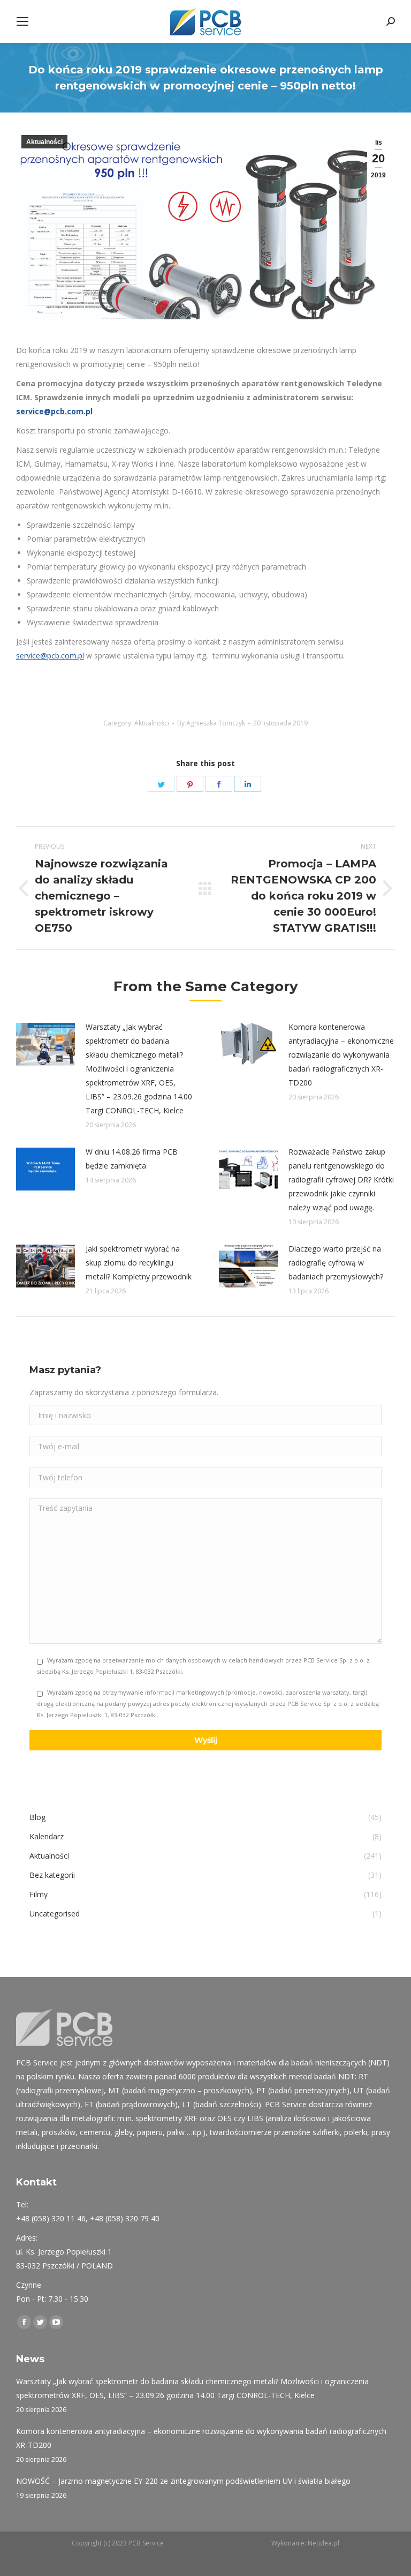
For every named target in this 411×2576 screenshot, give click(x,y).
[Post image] (45, 1044)
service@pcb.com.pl (54, 411)
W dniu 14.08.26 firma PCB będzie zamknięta (132, 1159)
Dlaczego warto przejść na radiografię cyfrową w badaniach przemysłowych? (336, 1263)
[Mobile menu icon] (22, 21)
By (211, 723)
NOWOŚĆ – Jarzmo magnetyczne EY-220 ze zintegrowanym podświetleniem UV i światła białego (183, 2481)
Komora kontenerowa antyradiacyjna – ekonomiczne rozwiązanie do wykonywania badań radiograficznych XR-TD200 (341, 1055)
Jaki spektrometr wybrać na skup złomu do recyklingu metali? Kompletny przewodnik (139, 1263)
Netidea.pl (324, 2543)
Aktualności (44, 142)
